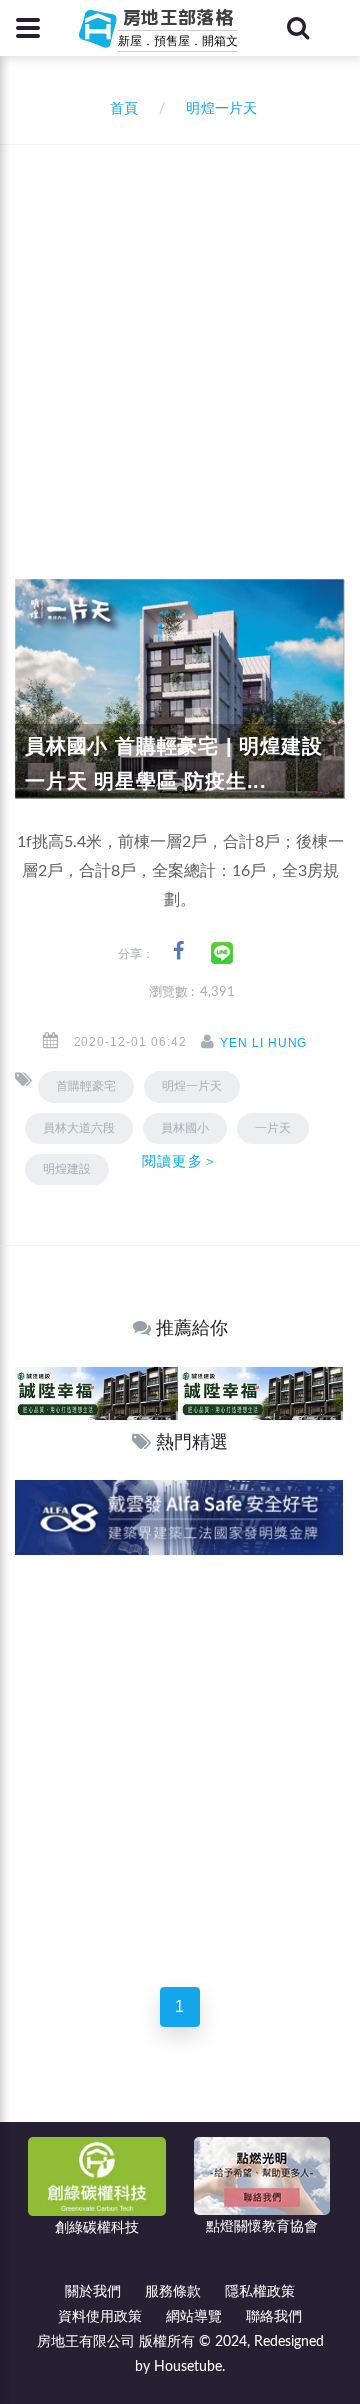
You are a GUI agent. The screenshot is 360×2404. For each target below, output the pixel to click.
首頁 (120, 109)
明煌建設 (67, 1169)
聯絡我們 (274, 2317)
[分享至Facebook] (178, 951)
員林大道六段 (79, 1128)
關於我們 (93, 2292)
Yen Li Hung (264, 1043)
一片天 (273, 1128)
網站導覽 (194, 2317)
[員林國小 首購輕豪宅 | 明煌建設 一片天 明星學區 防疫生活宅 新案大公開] (180, 689)
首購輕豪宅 (86, 1086)
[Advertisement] (180, 335)
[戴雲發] (179, 1516)
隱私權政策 (260, 2292)
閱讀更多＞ (180, 1161)
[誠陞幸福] (96, 1392)
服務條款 (173, 2292)
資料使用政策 (100, 2317)
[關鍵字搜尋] (298, 28)
